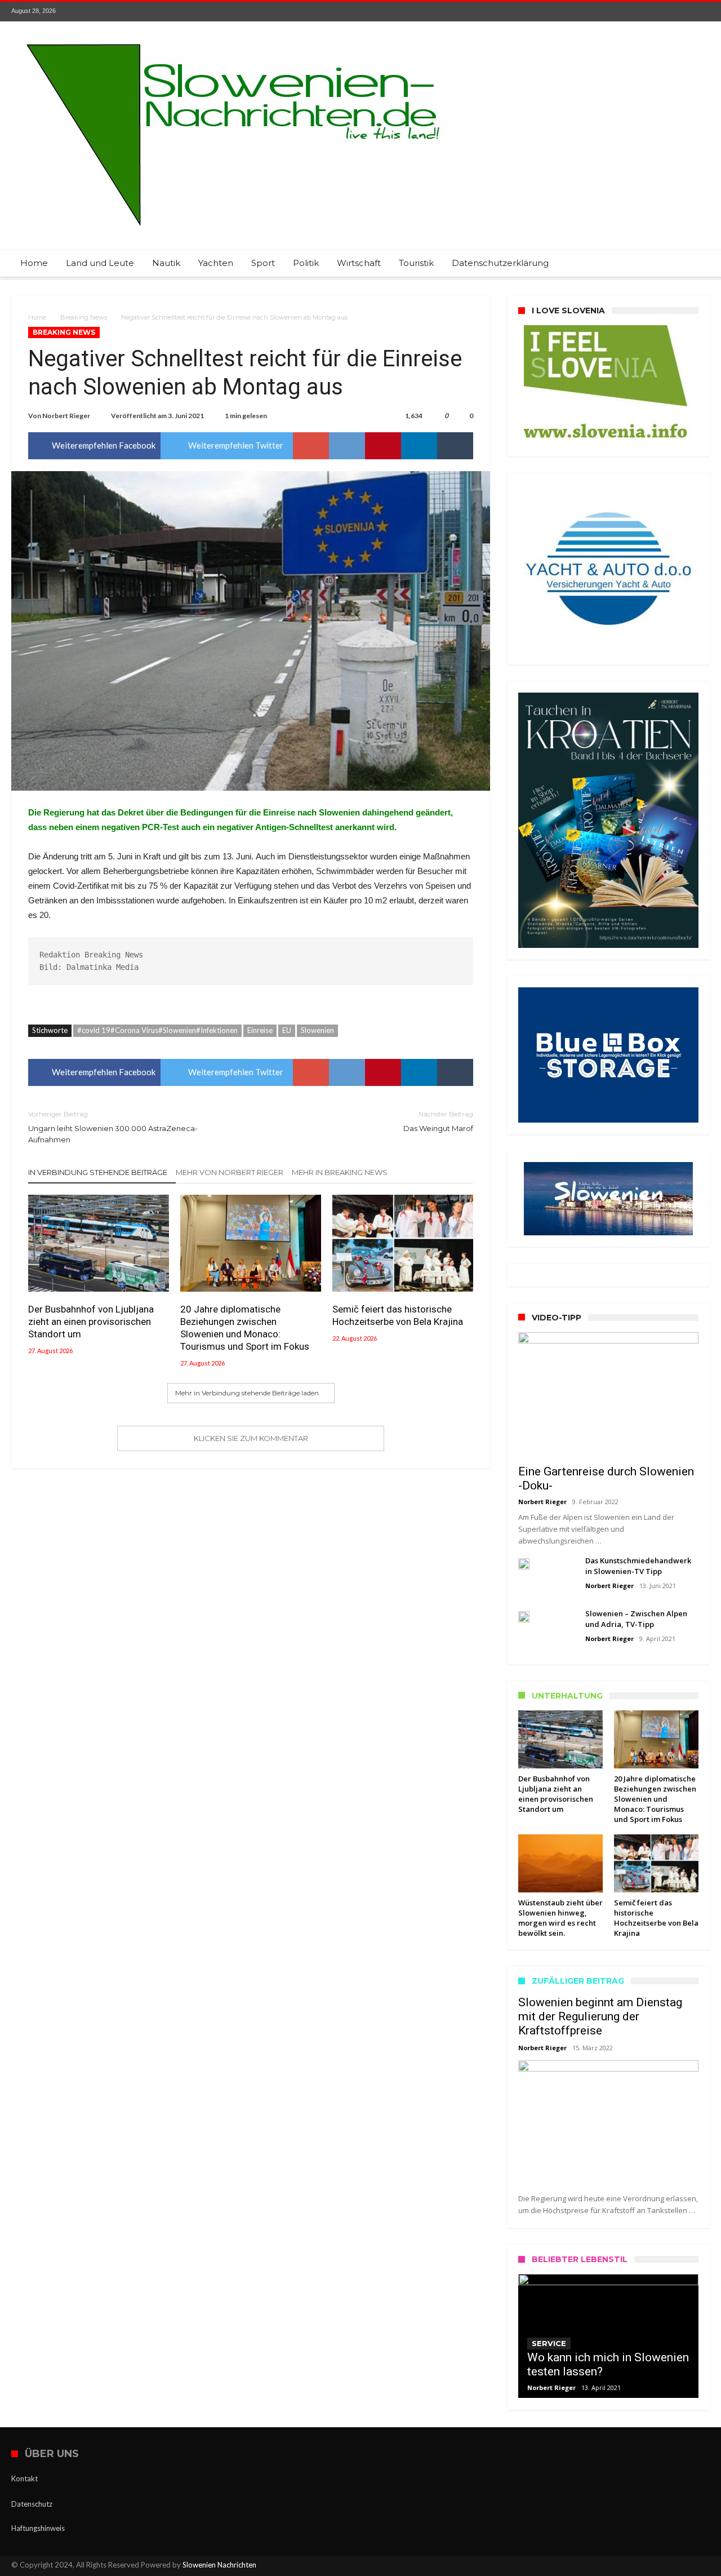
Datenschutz (32, 2504)
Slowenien (317, 1030)
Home (37, 317)
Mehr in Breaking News (340, 1172)
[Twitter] (638, 12)
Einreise (260, 1030)
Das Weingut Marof (438, 1121)
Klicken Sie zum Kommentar (251, 1438)
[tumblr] (455, 446)
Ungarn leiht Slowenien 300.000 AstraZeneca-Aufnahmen (113, 1127)
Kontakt (25, 2479)
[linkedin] (419, 446)
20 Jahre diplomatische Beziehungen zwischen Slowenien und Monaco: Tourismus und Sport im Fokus (245, 1328)
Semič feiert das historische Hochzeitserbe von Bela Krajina (398, 1315)
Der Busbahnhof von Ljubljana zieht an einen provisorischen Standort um (91, 1322)
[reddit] (347, 446)
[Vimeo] (701, 12)
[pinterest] (383, 446)
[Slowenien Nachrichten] (233, 38)
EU (287, 1030)
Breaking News (84, 317)
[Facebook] (617, 12)
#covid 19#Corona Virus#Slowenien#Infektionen (157, 1030)
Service (549, 2343)
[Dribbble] (680, 12)
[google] (311, 446)
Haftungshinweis (38, 2528)
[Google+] (659, 12)
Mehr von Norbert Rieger (230, 1172)
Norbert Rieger (66, 416)
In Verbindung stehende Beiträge (98, 1172)
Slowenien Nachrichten (219, 2565)
